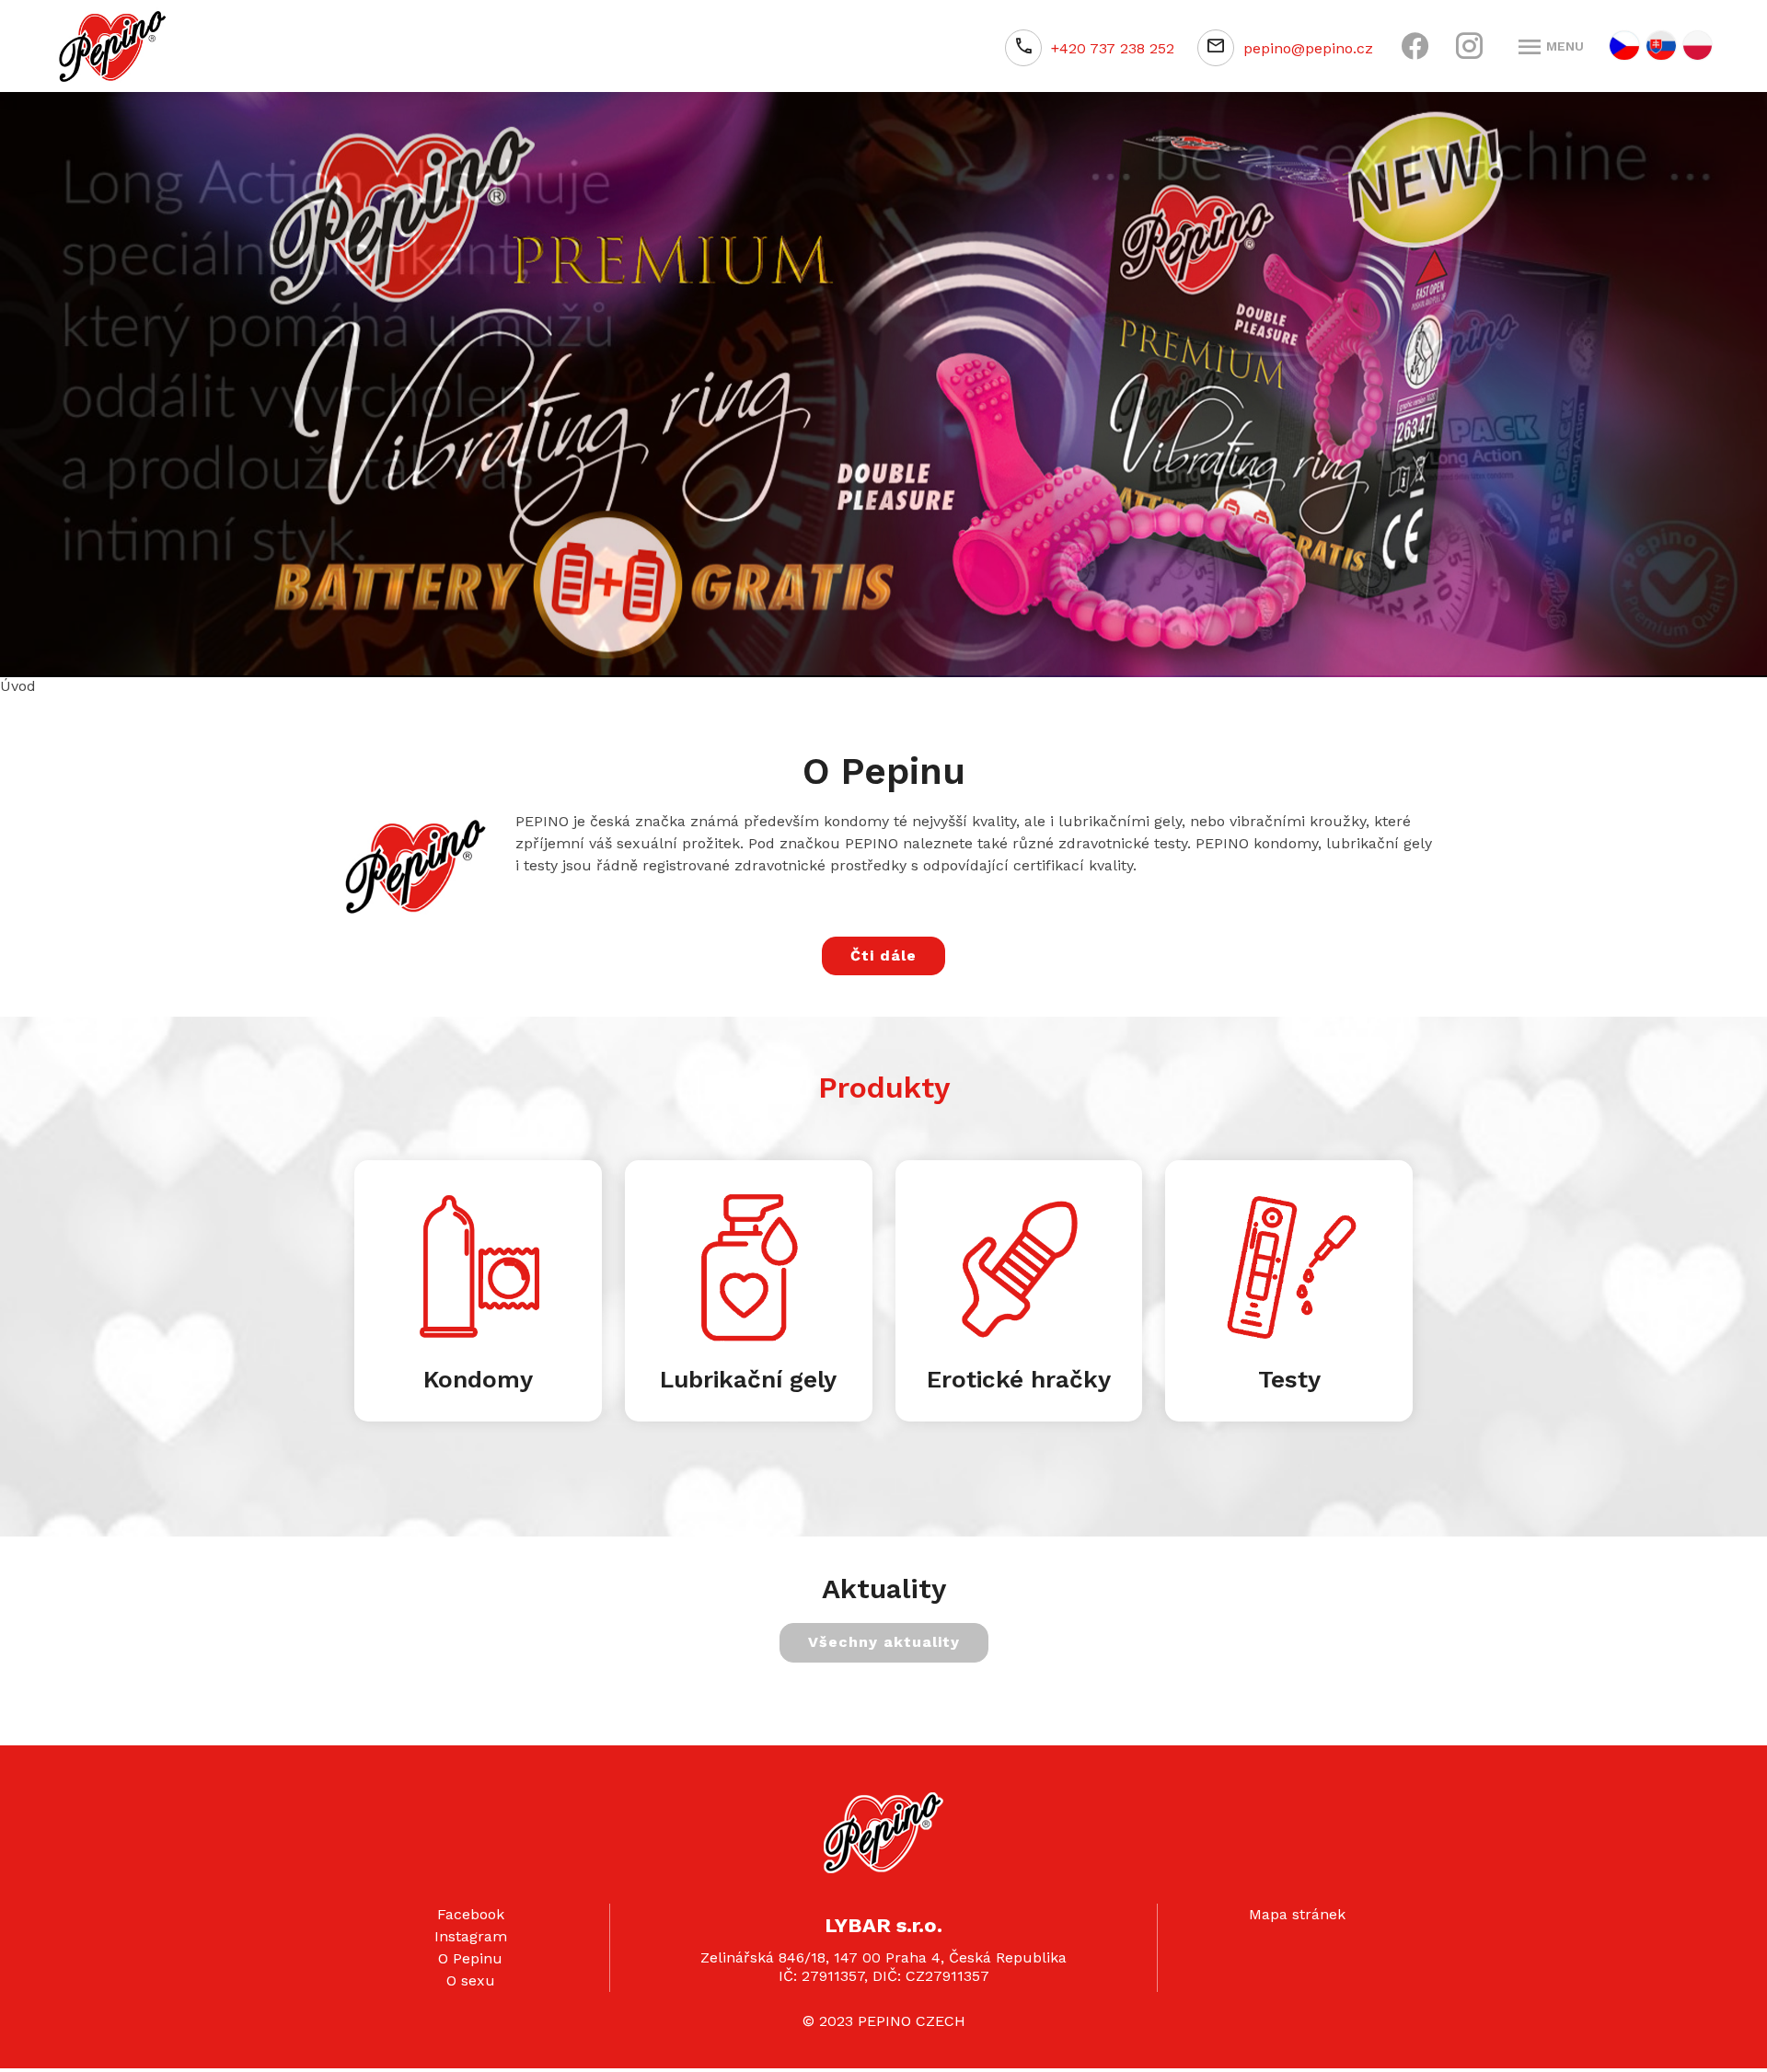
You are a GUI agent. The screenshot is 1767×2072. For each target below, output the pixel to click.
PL (1698, 46)
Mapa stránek (1297, 1912)
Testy (1289, 1376)
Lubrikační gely (748, 1376)
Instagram (471, 1934)
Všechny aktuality (884, 1640)
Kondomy (478, 1376)
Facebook (471, 1912)
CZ (1624, 46)
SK (1661, 46)
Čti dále (883, 953)
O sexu (471, 1979)
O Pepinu (470, 1957)
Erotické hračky (1019, 1376)
